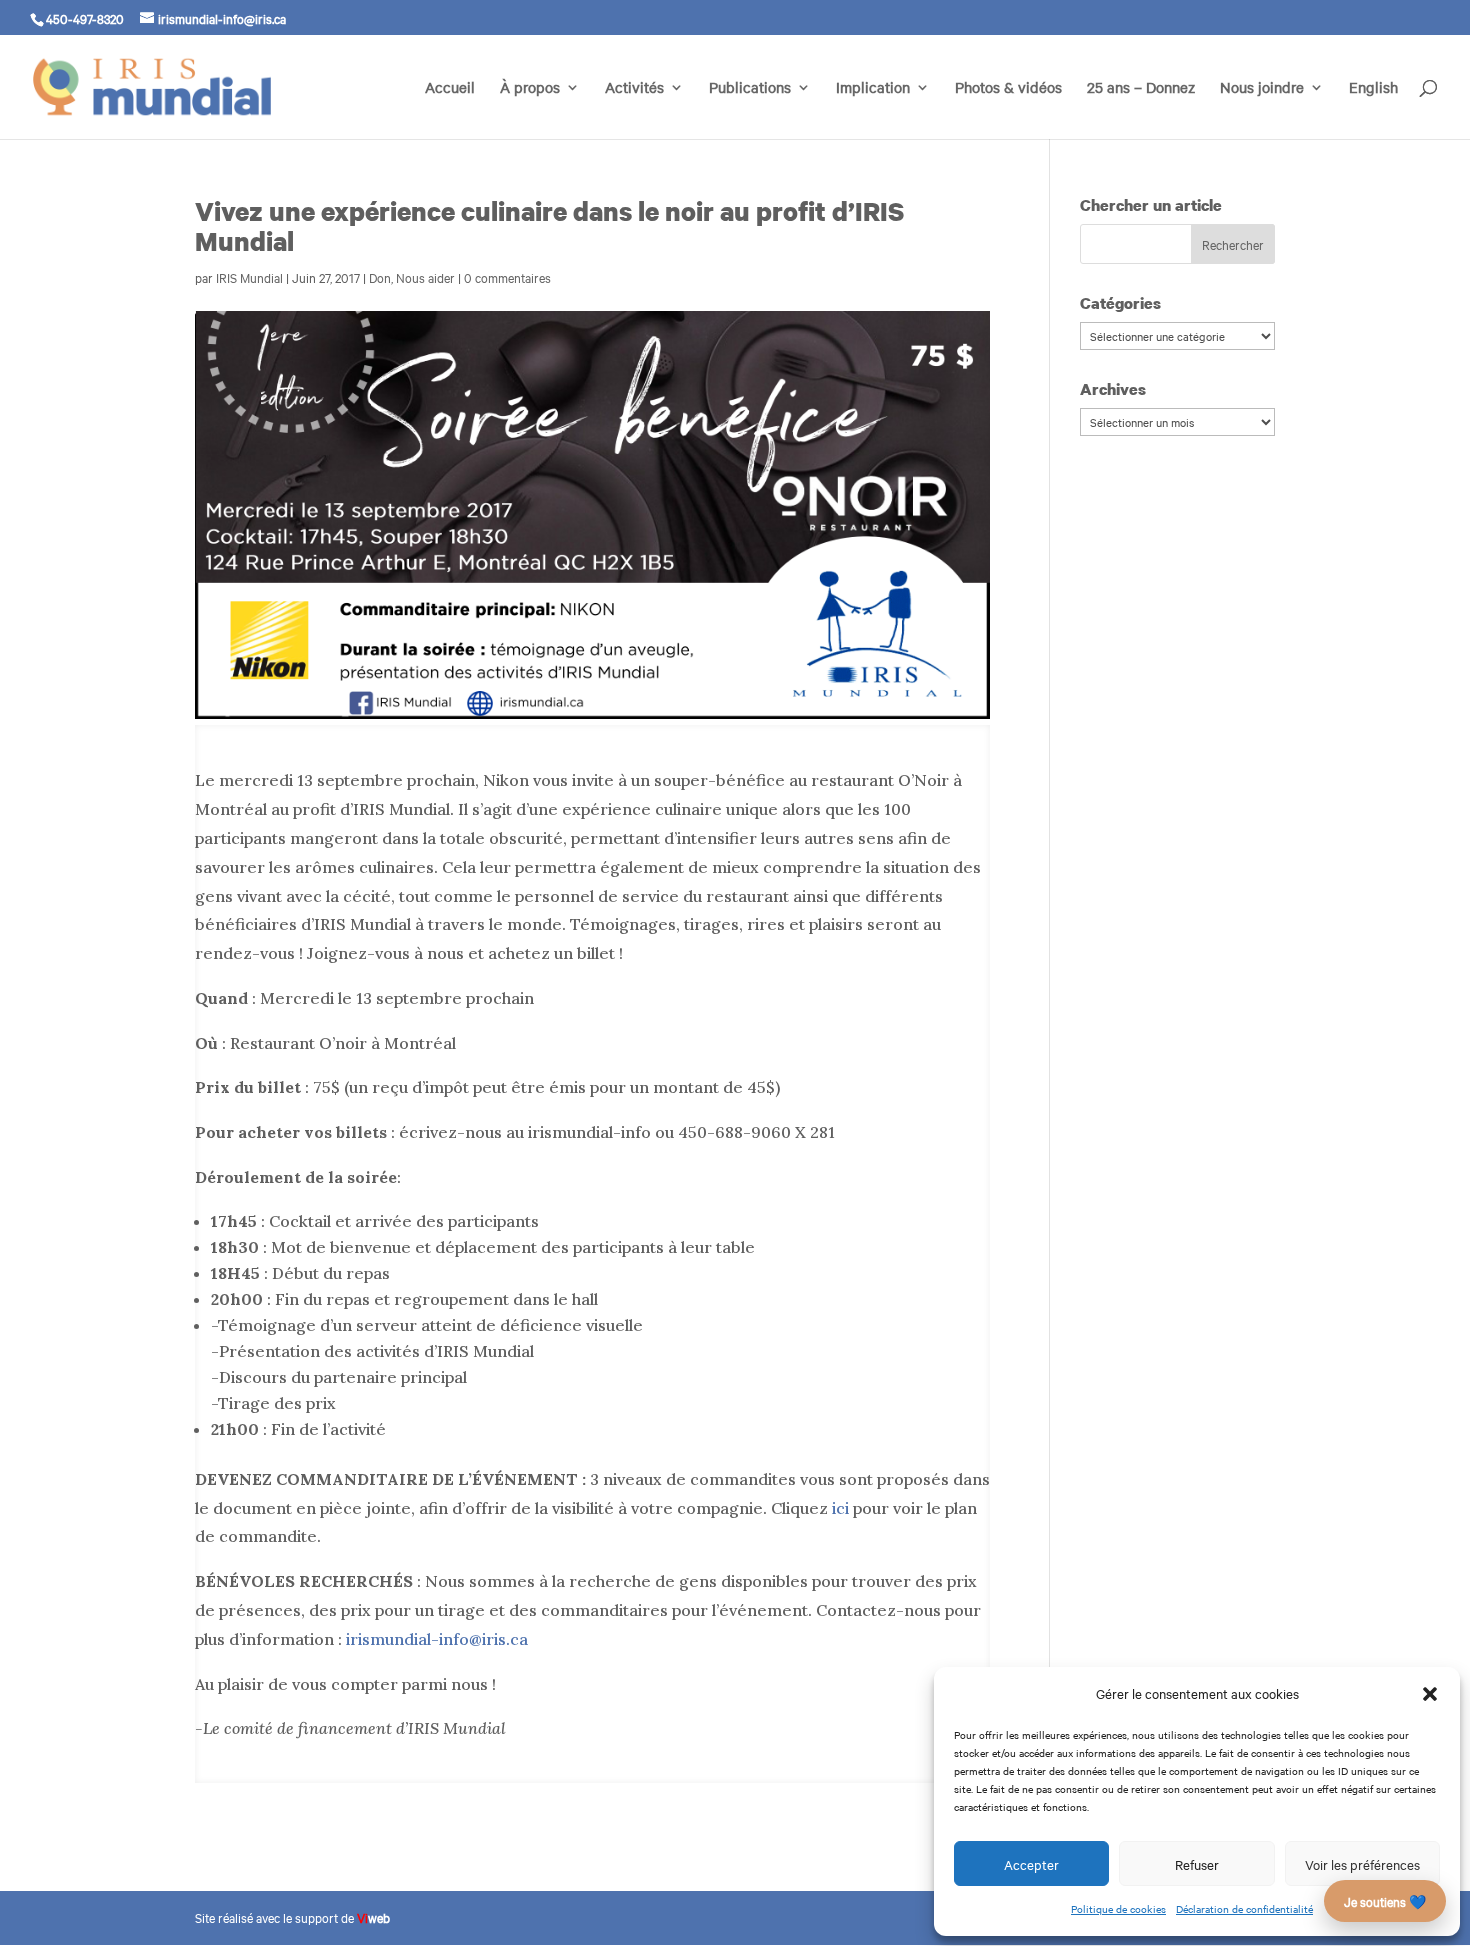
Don (380, 277)
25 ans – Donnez (1141, 88)
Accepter (1031, 1864)
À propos (530, 88)
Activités (634, 88)
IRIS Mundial (249, 277)
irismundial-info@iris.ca (437, 1639)
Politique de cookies (1118, 1908)
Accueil (450, 88)
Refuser (1197, 1864)
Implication (873, 88)
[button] (1430, 1694)
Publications (750, 88)
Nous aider (425, 277)
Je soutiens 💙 (1385, 1901)
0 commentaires (507, 277)
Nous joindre (1262, 88)
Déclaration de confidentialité (1244, 1908)
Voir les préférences (1362, 1864)
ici (840, 1508)
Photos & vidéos (1008, 88)
